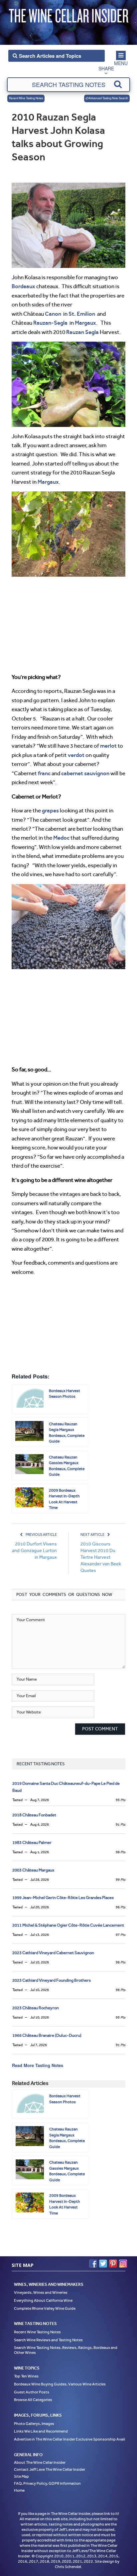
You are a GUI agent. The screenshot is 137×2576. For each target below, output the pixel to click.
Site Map (21, 2476)
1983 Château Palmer (32, 1842)
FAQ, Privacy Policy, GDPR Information (47, 2483)
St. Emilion (82, 314)
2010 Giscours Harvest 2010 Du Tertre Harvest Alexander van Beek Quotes (101, 1557)
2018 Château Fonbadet (34, 1815)
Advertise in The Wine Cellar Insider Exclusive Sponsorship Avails (70, 2439)
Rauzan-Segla (50, 323)
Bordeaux (23, 286)
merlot (108, 746)
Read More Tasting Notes (38, 2065)
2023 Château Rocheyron (36, 2008)
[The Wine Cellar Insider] (68, 14)
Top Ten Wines (26, 2376)
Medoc (61, 838)
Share (106, 68)
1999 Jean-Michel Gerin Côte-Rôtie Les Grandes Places (63, 1898)
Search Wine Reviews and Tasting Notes (48, 2340)
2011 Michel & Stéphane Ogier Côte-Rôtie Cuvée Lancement (68, 1925)
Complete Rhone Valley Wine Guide (45, 2308)
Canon (53, 314)
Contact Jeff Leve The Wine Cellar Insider (50, 2469)
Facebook (93, 2264)
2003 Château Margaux (33, 1870)
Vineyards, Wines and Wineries (41, 2292)
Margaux (85, 323)
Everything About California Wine (43, 2300)
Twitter (103, 2264)
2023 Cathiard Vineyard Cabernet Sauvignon (53, 1953)
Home (19, 2490)
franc (44, 773)
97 (121, 1935)
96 (121, 1907)
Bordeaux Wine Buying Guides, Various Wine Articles (60, 2384)
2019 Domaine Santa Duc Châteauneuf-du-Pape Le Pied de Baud (66, 1787)
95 (121, 1800)
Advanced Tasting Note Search (108, 98)
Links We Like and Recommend (41, 2431)
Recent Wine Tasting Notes (26, 98)
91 (121, 1825)
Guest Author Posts (32, 2392)
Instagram (123, 2264)
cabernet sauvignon (85, 773)
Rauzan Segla (82, 332)
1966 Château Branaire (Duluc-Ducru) (47, 2035)
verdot (76, 755)
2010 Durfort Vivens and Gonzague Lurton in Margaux (34, 1551)
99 (121, 1880)
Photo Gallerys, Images (34, 2424)
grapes (50, 810)
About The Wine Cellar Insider (40, 2462)
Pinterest (113, 2264)
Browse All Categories (33, 2400)
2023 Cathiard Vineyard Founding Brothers (52, 1980)
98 (121, 1852)
